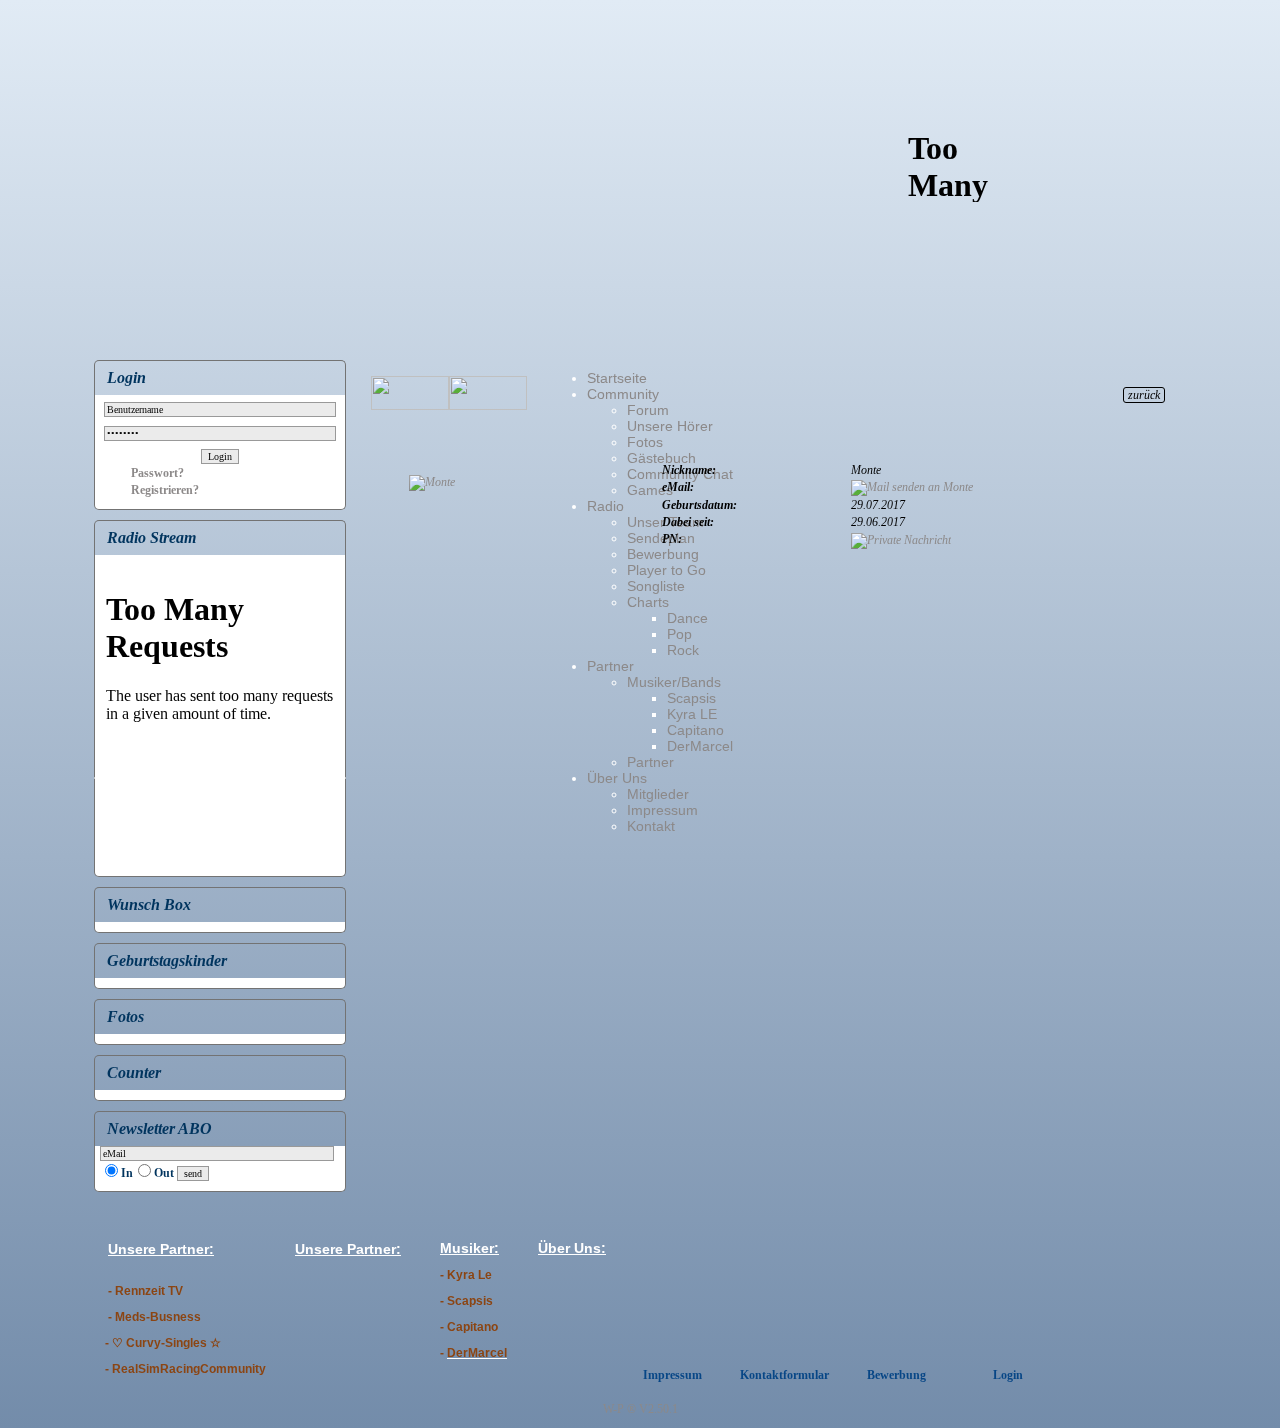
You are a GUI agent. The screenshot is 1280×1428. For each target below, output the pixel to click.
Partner (610, 666)
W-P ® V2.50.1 (640, 1409)
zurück (1144, 395)
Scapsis (691, 698)
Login (1008, 1375)
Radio (605, 506)
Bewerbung (663, 554)
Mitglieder (658, 794)
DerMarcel (700, 746)
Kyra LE (692, 714)
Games (650, 490)
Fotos (645, 442)
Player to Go (666, 570)
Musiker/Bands (674, 682)
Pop (679, 634)
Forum (648, 410)
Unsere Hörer (670, 426)
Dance (687, 618)
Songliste (656, 586)
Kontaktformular (784, 1375)
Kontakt (651, 826)
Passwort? (142, 473)
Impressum (662, 810)
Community (623, 394)
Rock (683, 650)
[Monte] (432, 482)
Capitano (695, 730)
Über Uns (617, 778)
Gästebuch (661, 458)
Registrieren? (150, 490)
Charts (648, 602)
